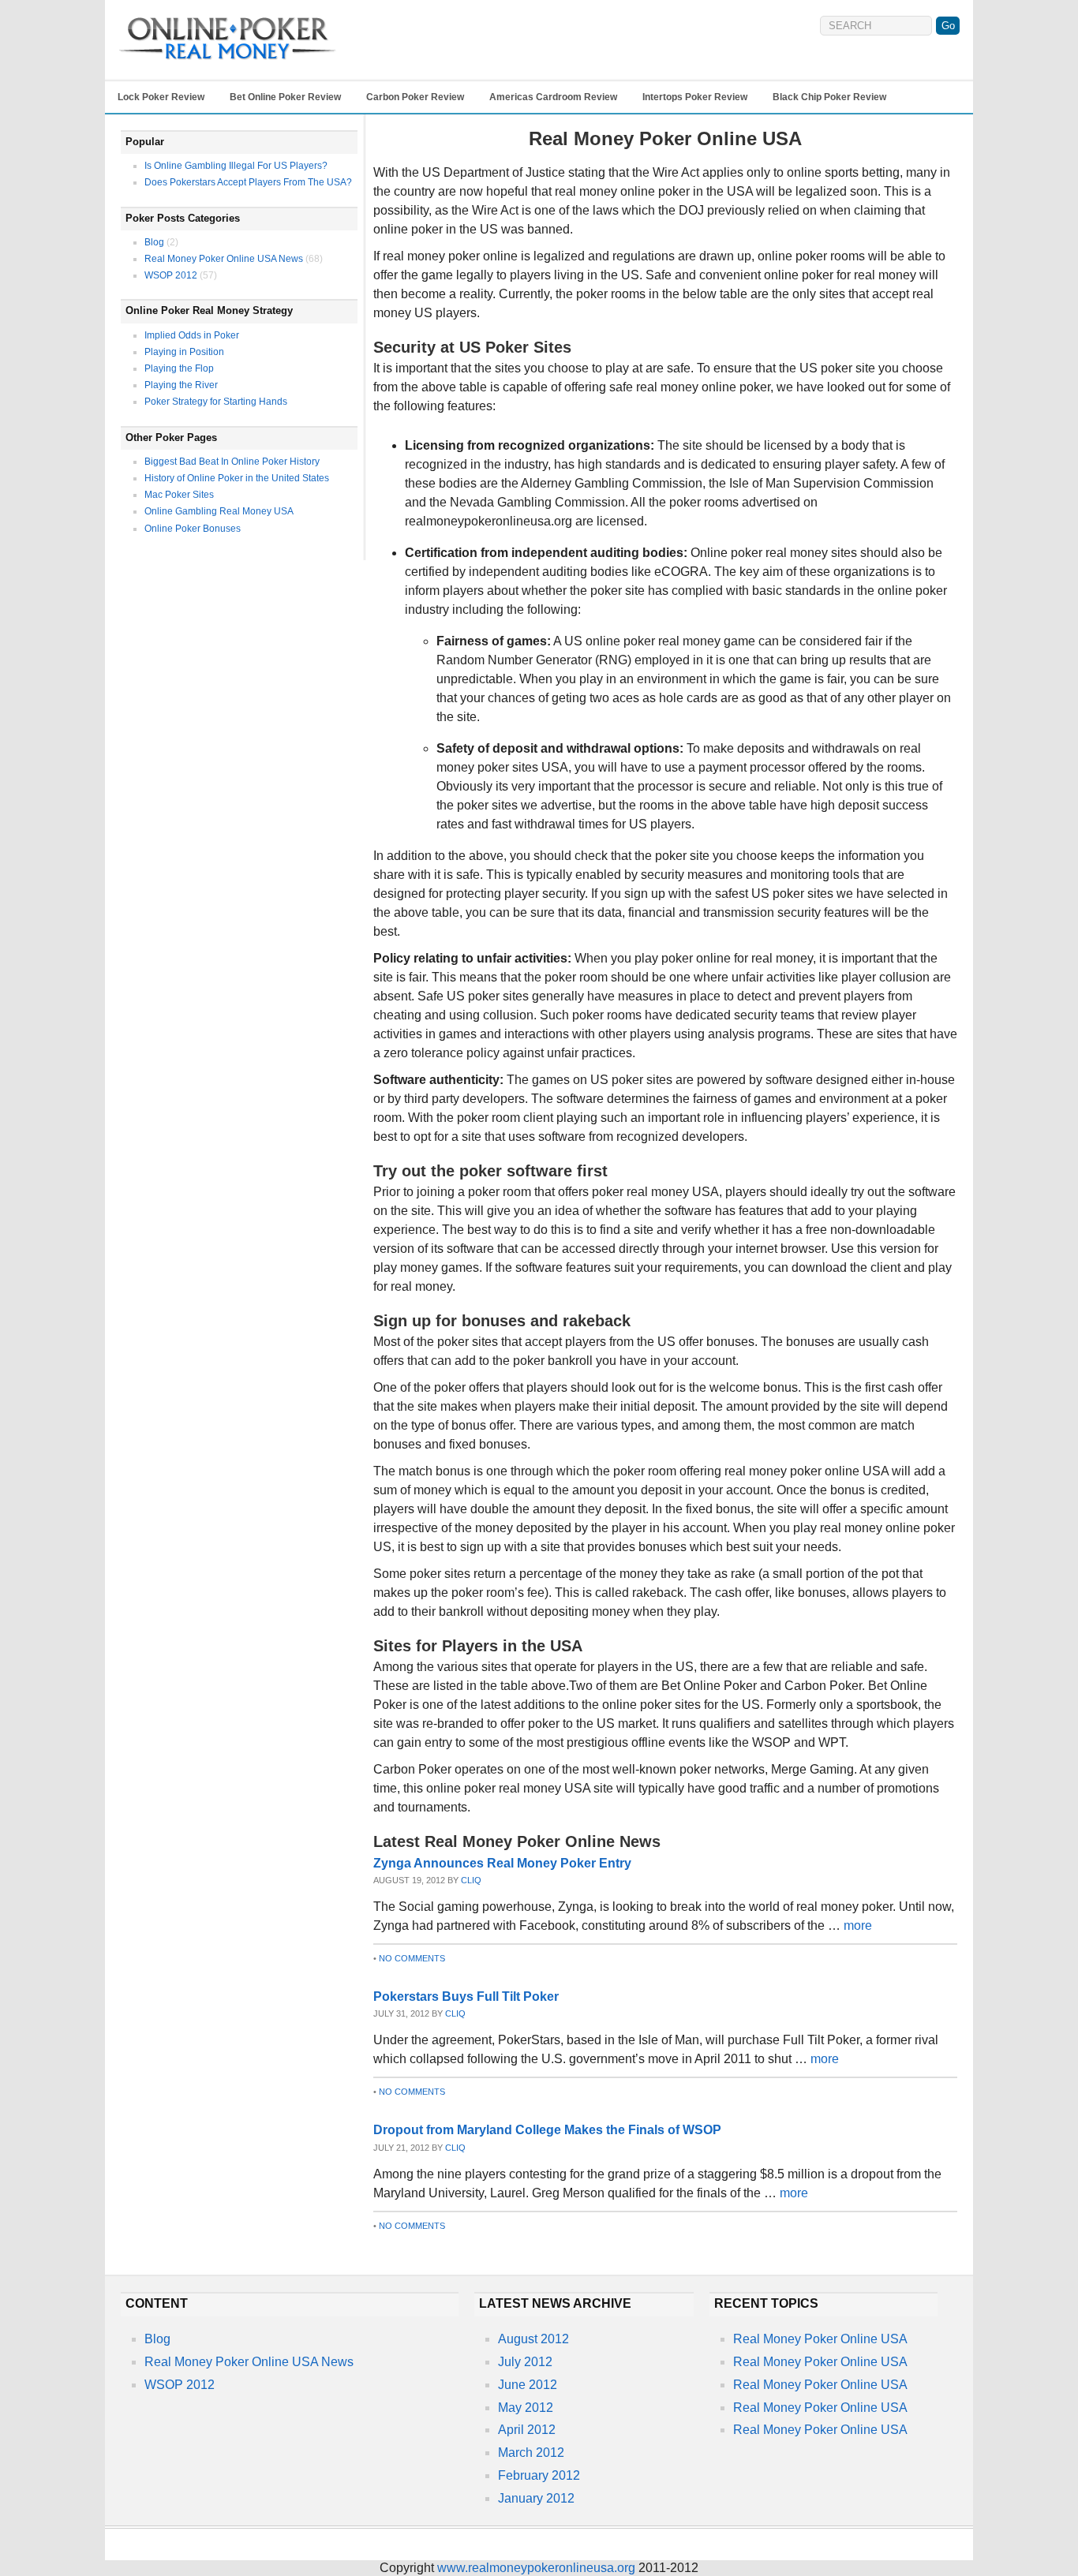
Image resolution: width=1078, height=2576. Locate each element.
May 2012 (526, 2408)
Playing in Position (184, 352)
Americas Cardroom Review (553, 97)
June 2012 (528, 2385)
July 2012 (525, 2362)
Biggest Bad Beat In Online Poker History (232, 462)
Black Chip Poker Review (829, 97)
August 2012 (533, 2339)
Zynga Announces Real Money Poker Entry (502, 1863)
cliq (471, 1880)
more (858, 1925)
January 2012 (536, 2498)
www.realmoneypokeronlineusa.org (536, 2568)
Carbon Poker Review (415, 97)
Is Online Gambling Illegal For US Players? (236, 166)
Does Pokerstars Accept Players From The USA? (248, 182)
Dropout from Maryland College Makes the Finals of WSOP (547, 2130)
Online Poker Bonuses (193, 529)
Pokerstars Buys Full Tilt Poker (466, 1996)
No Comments (412, 1958)
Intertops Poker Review (695, 97)
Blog (154, 242)
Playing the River (181, 385)
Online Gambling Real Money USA (219, 511)
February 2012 (539, 2475)
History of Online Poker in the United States (237, 478)
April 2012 (527, 2430)
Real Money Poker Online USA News (224, 259)
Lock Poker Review (161, 97)
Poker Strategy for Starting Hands (216, 402)
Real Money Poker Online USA (820, 2339)
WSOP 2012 (171, 275)
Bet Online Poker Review (285, 97)
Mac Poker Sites (179, 495)
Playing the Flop (179, 368)
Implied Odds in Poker (192, 335)
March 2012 (531, 2453)
